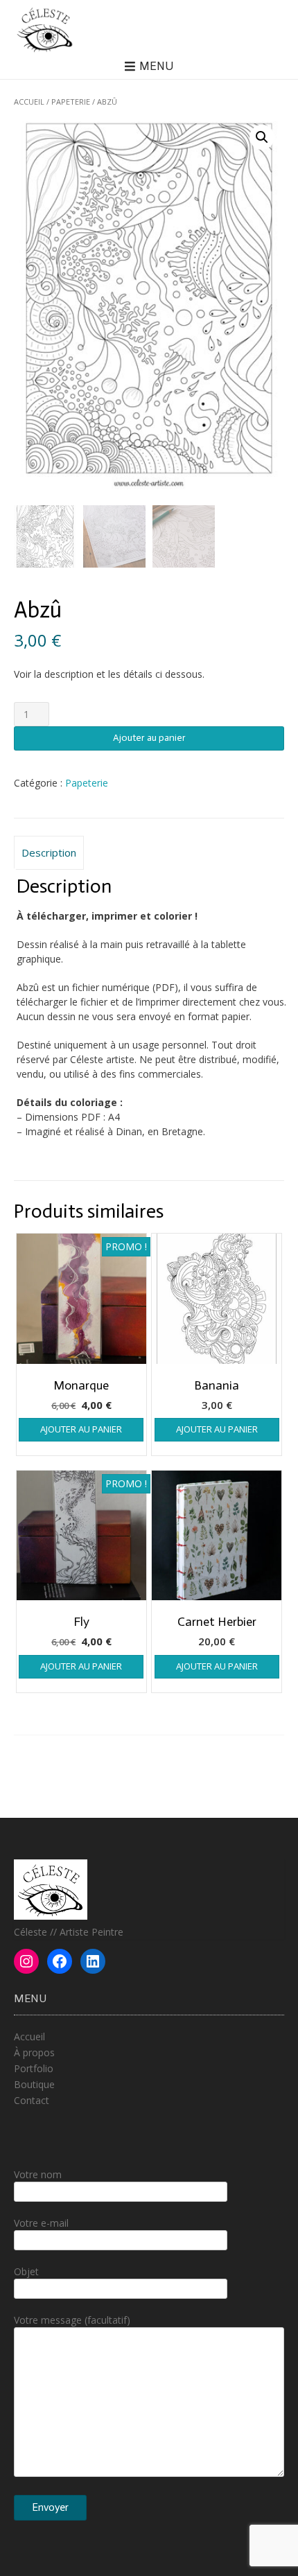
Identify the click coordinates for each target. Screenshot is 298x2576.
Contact (32, 2100)
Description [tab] (49, 852)
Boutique (34, 2084)
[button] (262, 137)
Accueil (29, 102)
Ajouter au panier (149, 738)
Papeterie (71, 102)
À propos (34, 2052)
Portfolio (34, 2068)
